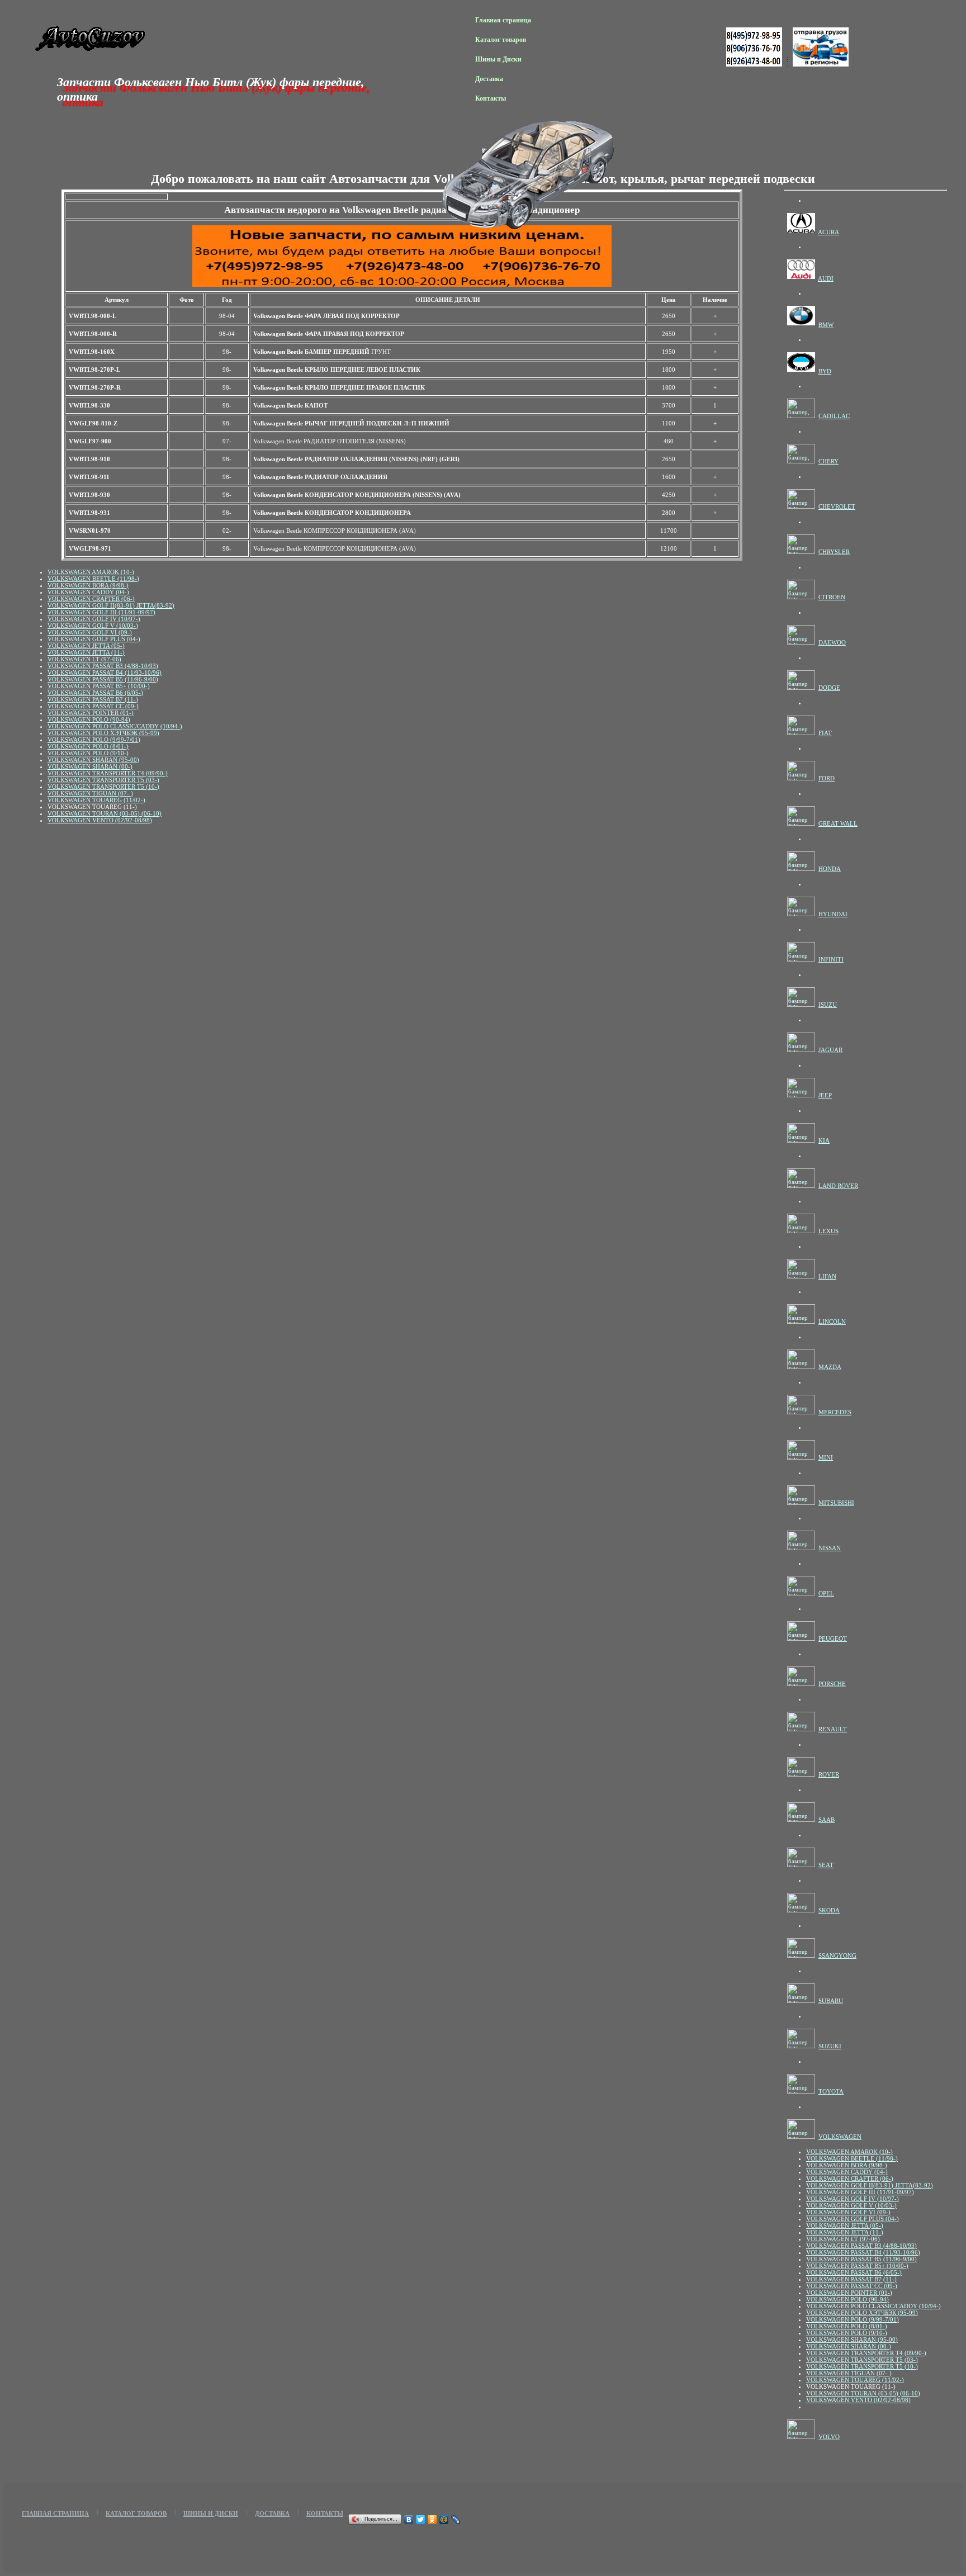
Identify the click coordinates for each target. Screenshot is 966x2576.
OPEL (826, 1593)
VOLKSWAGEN (840, 2137)
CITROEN (832, 597)
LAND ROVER (838, 1186)
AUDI (826, 278)
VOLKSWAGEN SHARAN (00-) (90, 766)
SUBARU (831, 2001)
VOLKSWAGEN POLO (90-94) (89, 719)
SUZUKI (830, 2046)
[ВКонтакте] (409, 2520)
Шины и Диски (498, 59)
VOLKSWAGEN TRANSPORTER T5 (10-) (103, 787)
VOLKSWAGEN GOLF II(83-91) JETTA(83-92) (111, 605)
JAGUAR (830, 1050)
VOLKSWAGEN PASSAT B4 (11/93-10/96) (105, 673)
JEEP (825, 1095)
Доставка (489, 79)
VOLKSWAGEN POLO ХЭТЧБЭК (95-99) (103, 733)
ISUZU (828, 1005)
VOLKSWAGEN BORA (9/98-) (88, 585)
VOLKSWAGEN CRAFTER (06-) (91, 599)
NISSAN (830, 1548)
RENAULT (833, 1729)
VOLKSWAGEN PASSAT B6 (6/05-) (95, 693)
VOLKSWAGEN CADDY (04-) (88, 592)
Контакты (491, 98)
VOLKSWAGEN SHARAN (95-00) (93, 760)
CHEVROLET (837, 506)
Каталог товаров (501, 40)
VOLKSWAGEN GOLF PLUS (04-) (94, 639)
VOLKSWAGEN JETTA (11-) (86, 652)
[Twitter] (421, 2520)
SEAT (826, 1865)
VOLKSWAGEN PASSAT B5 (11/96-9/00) (103, 679)
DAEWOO (832, 642)
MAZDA (830, 1367)
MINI (826, 1457)
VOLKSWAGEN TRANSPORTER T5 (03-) (103, 780)
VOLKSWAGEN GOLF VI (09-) (90, 632)
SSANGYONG (837, 1955)
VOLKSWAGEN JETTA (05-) (86, 646)
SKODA (829, 1910)
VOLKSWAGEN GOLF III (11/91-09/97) (101, 612)
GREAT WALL (838, 823)
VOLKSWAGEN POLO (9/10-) (88, 753)
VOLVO (829, 2437)
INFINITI (831, 959)
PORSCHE (832, 1684)
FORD (827, 778)
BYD (825, 371)
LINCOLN (832, 1322)
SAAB (827, 1820)
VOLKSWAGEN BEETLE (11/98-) (93, 579)
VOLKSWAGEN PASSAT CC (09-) (93, 706)
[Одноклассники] (432, 2520)
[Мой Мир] (444, 2520)
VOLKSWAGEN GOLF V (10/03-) (93, 626)
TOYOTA (831, 2091)
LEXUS (828, 1231)
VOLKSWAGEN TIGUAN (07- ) (90, 793)
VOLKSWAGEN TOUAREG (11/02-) (96, 800)
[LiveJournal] (456, 2520)
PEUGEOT (833, 1639)
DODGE (829, 688)
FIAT (825, 733)
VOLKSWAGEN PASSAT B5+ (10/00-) (99, 686)
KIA (824, 1140)
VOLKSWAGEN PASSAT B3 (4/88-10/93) (103, 666)
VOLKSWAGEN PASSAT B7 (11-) (93, 699)
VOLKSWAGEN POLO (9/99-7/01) (94, 740)
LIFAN (827, 1276)
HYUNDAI (833, 914)
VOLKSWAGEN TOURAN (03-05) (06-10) (105, 813)
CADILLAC (834, 416)
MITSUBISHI (836, 1503)
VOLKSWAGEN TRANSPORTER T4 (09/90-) (108, 773)
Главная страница (503, 20)
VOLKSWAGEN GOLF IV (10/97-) (94, 619)
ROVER (829, 1774)
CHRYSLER (834, 552)
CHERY (828, 461)
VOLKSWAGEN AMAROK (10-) (91, 572)
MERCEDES (835, 1412)
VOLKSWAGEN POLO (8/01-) (88, 746)
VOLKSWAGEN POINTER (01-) (91, 713)
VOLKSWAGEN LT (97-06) (84, 659)
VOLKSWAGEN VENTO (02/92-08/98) (100, 820)
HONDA (830, 869)
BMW (826, 325)
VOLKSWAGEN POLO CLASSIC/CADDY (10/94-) (115, 726)
